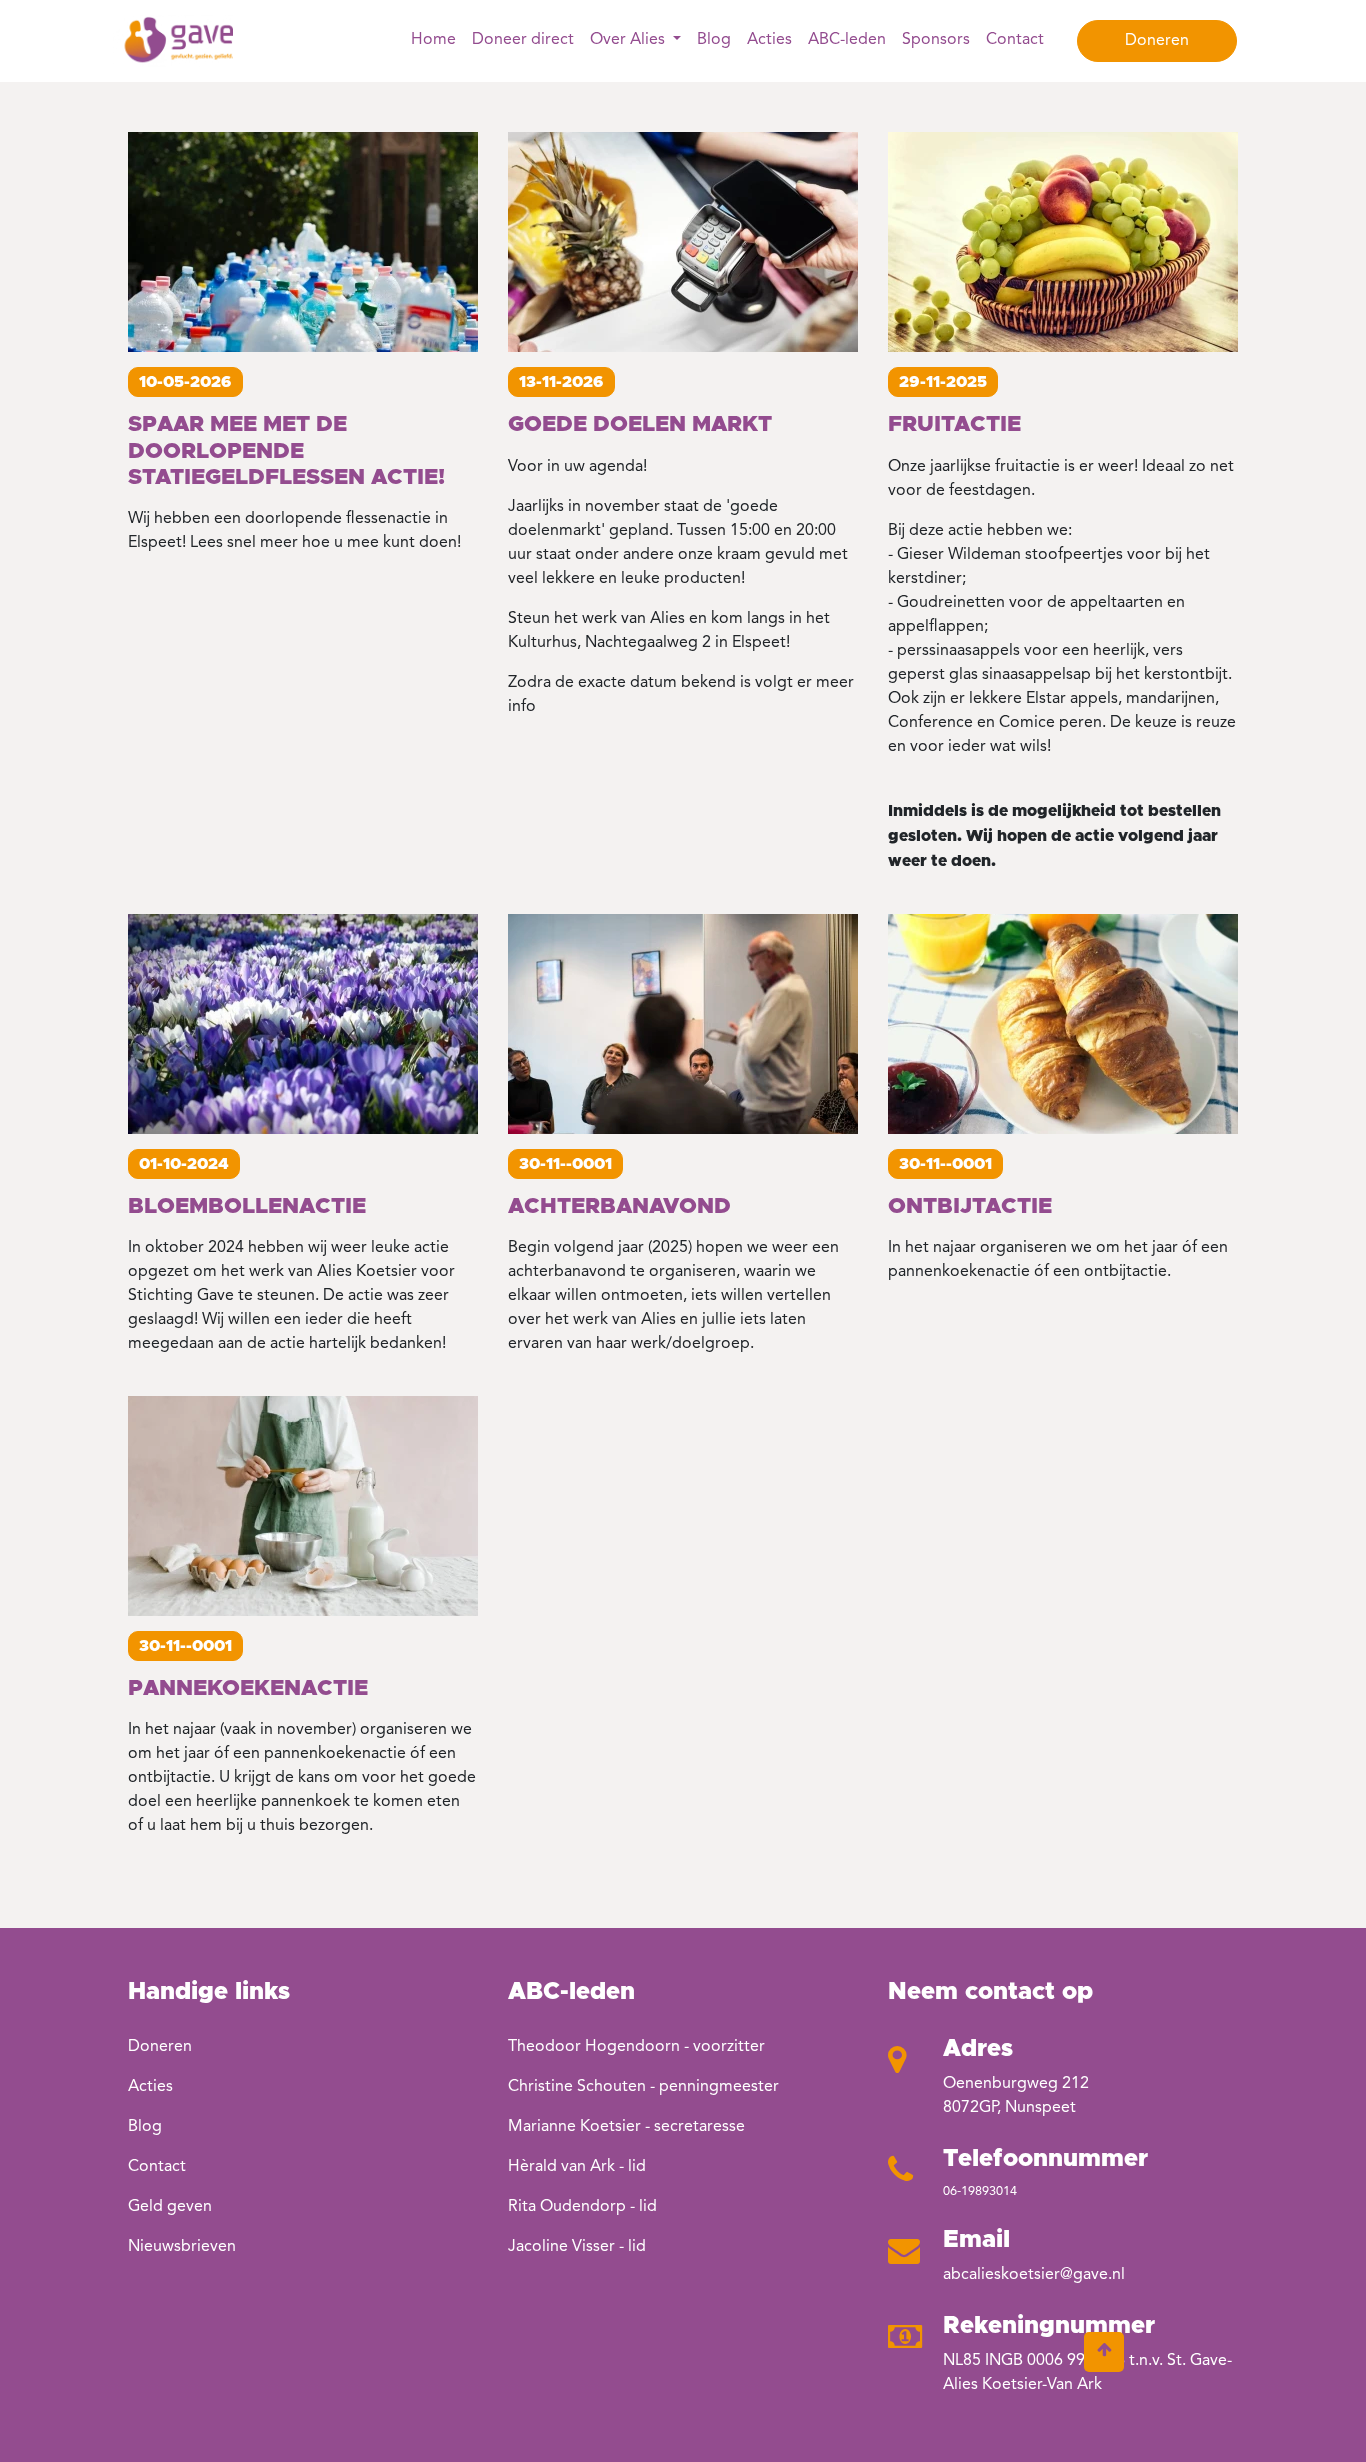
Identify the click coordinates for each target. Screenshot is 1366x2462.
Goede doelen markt (640, 425)
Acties (769, 40)
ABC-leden (847, 40)
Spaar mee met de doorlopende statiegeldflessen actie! (286, 451)
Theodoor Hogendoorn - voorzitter (636, 2047)
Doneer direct (523, 40)
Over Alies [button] (629, 40)
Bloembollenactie (247, 1207)
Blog (714, 40)
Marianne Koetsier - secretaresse (626, 2127)
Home (433, 40)
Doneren (1157, 41)
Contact (1015, 40)
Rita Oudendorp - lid (582, 2207)
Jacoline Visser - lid (577, 2247)
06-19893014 (980, 2191)
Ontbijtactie (970, 1207)
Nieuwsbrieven (182, 2247)
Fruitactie (954, 425)
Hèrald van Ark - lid (577, 2167)
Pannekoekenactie (248, 1689)
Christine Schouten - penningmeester (643, 2087)
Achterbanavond (619, 1207)
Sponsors (936, 40)
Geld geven (170, 2207)
